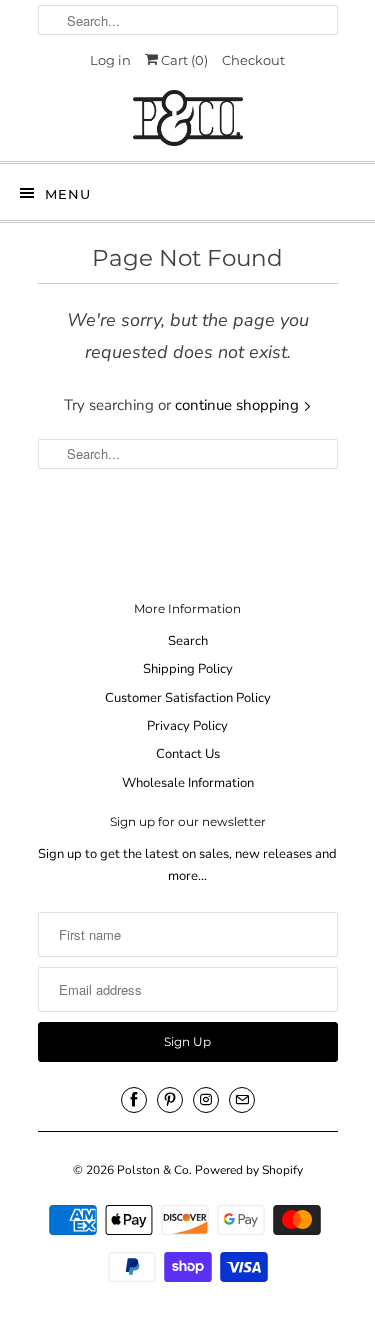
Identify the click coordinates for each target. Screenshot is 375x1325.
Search (188, 641)
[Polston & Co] (188, 118)
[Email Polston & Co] (242, 1100)
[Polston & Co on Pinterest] (170, 1100)
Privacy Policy (187, 726)
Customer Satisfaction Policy (188, 698)
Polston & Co (153, 1170)
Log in (110, 60)
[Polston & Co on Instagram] (206, 1100)
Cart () (183, 60)
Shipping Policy (188, 669)
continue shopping (239, 405)
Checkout (253, 60)
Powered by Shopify (249, 1170)
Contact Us (188, 754)
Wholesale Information (188, 783)
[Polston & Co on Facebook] (134, 1100)
